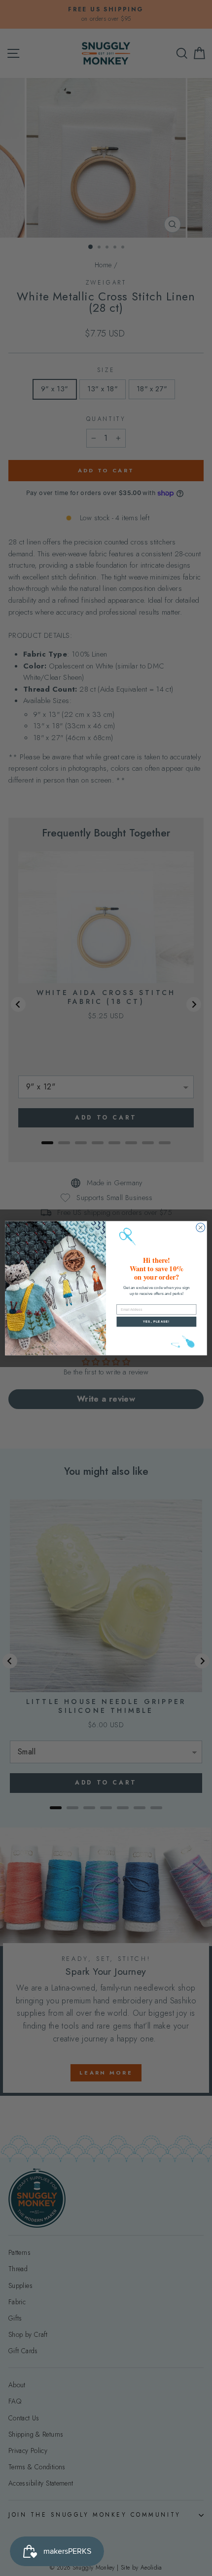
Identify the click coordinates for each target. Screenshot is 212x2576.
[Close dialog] (201, 1227)
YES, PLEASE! (156, 1321)
